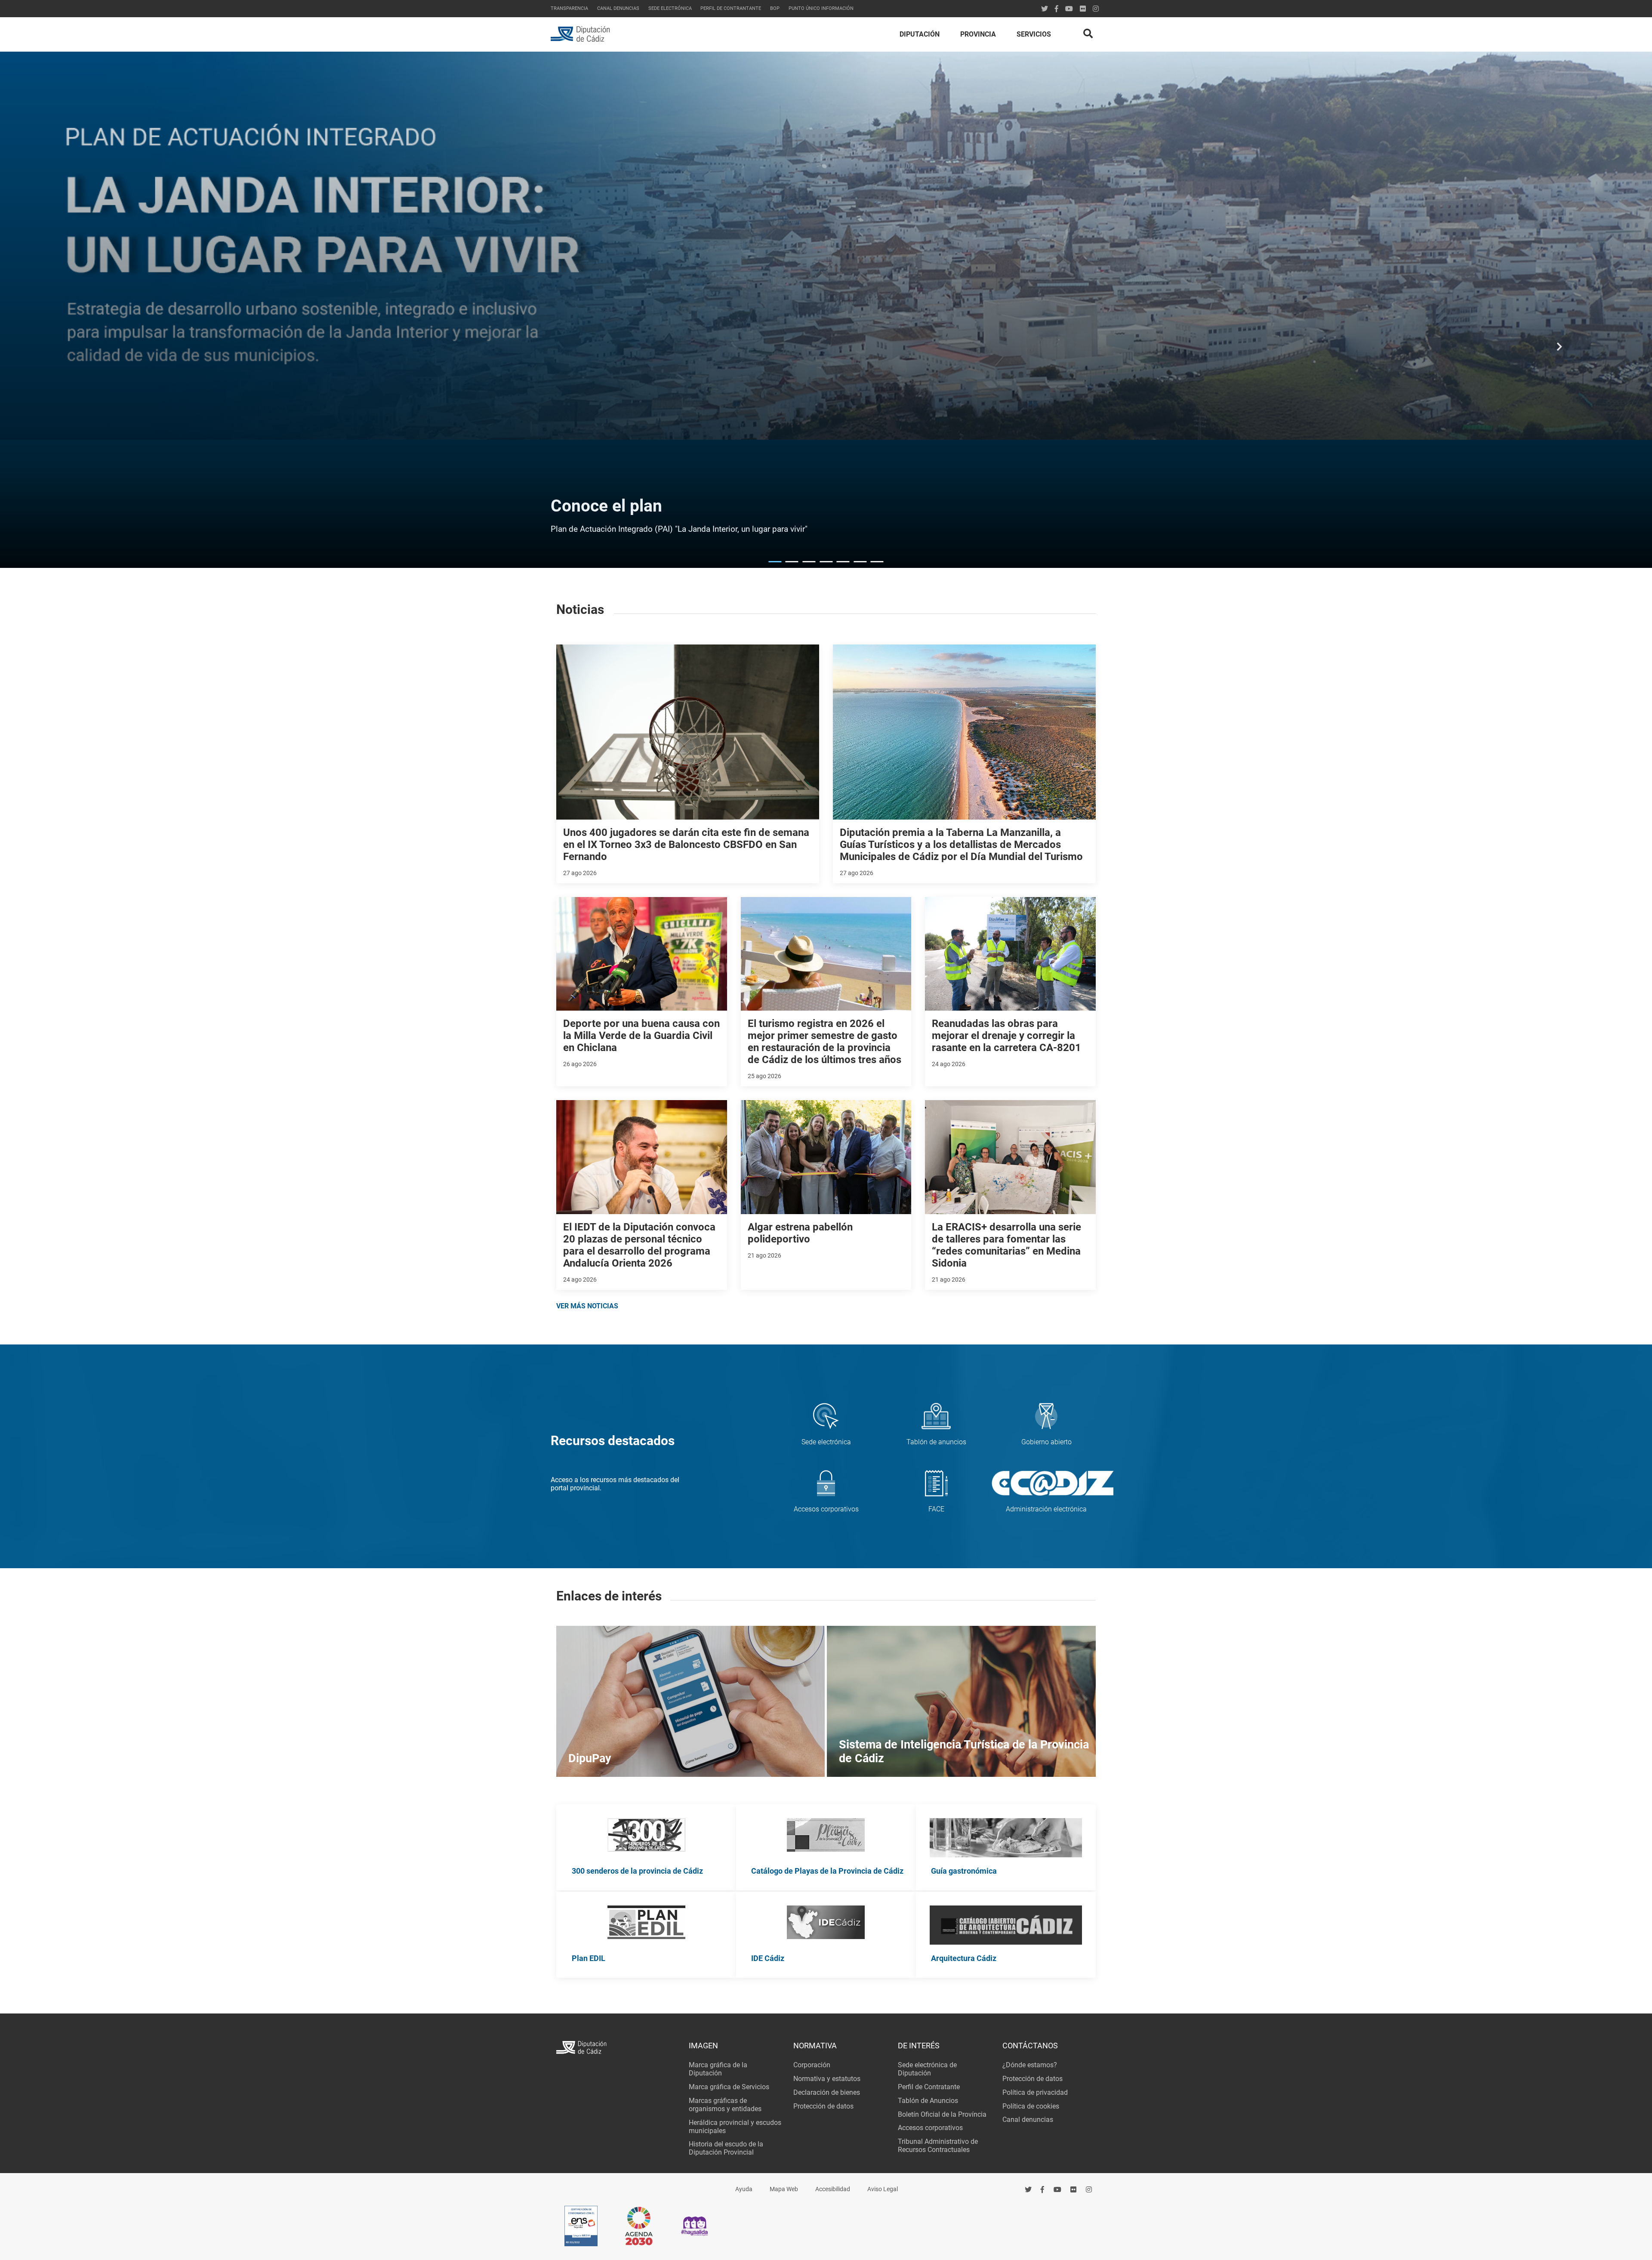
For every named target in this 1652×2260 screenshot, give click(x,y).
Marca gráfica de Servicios (729, 2087)
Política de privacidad (1035, 2092)
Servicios (1034, 34)
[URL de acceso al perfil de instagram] (1096, 9)
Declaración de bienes (827, 2092)
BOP (775, 8)
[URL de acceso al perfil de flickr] (1083, 9)
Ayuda (744, 2189)
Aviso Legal (883, 2189)
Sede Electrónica (670, 8)
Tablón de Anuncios (928, 2101)
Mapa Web (784, 2189)
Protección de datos (823, 2106)
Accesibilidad (833, 2189)
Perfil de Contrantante (731, 8)
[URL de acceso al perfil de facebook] (1043, 2190)
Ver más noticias (587, 1306)
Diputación (920, 34)
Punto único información (821, 8)
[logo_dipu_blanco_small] (617, 2049)
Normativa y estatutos (827, 2079)
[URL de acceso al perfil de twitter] (1045, 9)
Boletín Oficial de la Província (942, 2114)
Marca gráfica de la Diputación (718, 2069)
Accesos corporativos (930, 2128)
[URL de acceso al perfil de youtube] (1069, 9)
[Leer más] (646, 1836)
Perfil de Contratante (929, 2087)
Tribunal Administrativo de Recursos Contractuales (938, 2146)
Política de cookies (1031, 2106)
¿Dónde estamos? (1030, 2065)
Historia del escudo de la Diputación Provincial (726, 2148)
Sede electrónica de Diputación (927, 2069)
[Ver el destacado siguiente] (1560, 351)
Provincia (978, 34)
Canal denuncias (618, 8)
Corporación (812, 2065)
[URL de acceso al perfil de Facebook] (1057, 9)
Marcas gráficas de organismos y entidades (725, 2105)
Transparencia (569, 8)
